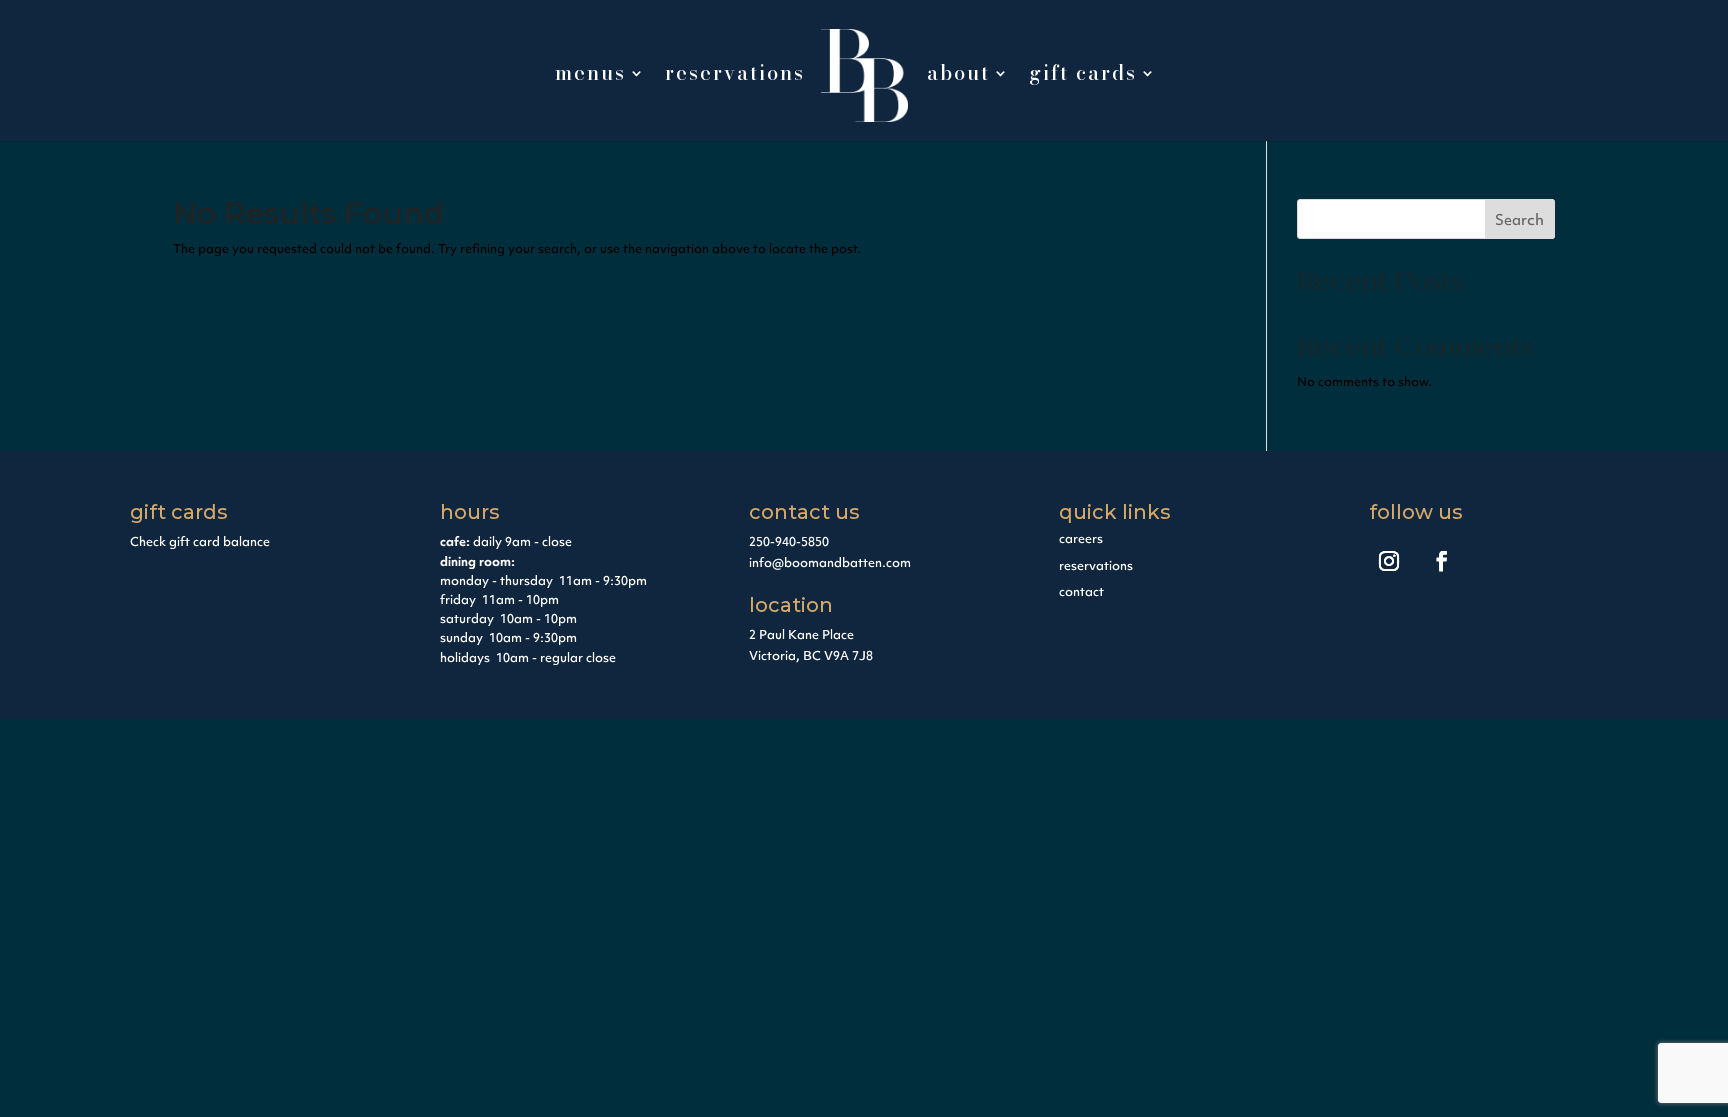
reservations (735, 77)
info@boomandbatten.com (830, 562)
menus (590, 77)
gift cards (1083, 77)
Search (1519, 219)
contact (1081, 591)
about (958, 77)
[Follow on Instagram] (1389, 561)
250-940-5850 (789, 541)
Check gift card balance (200, 541)
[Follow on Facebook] (1442, 561)
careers (1081, 538)
